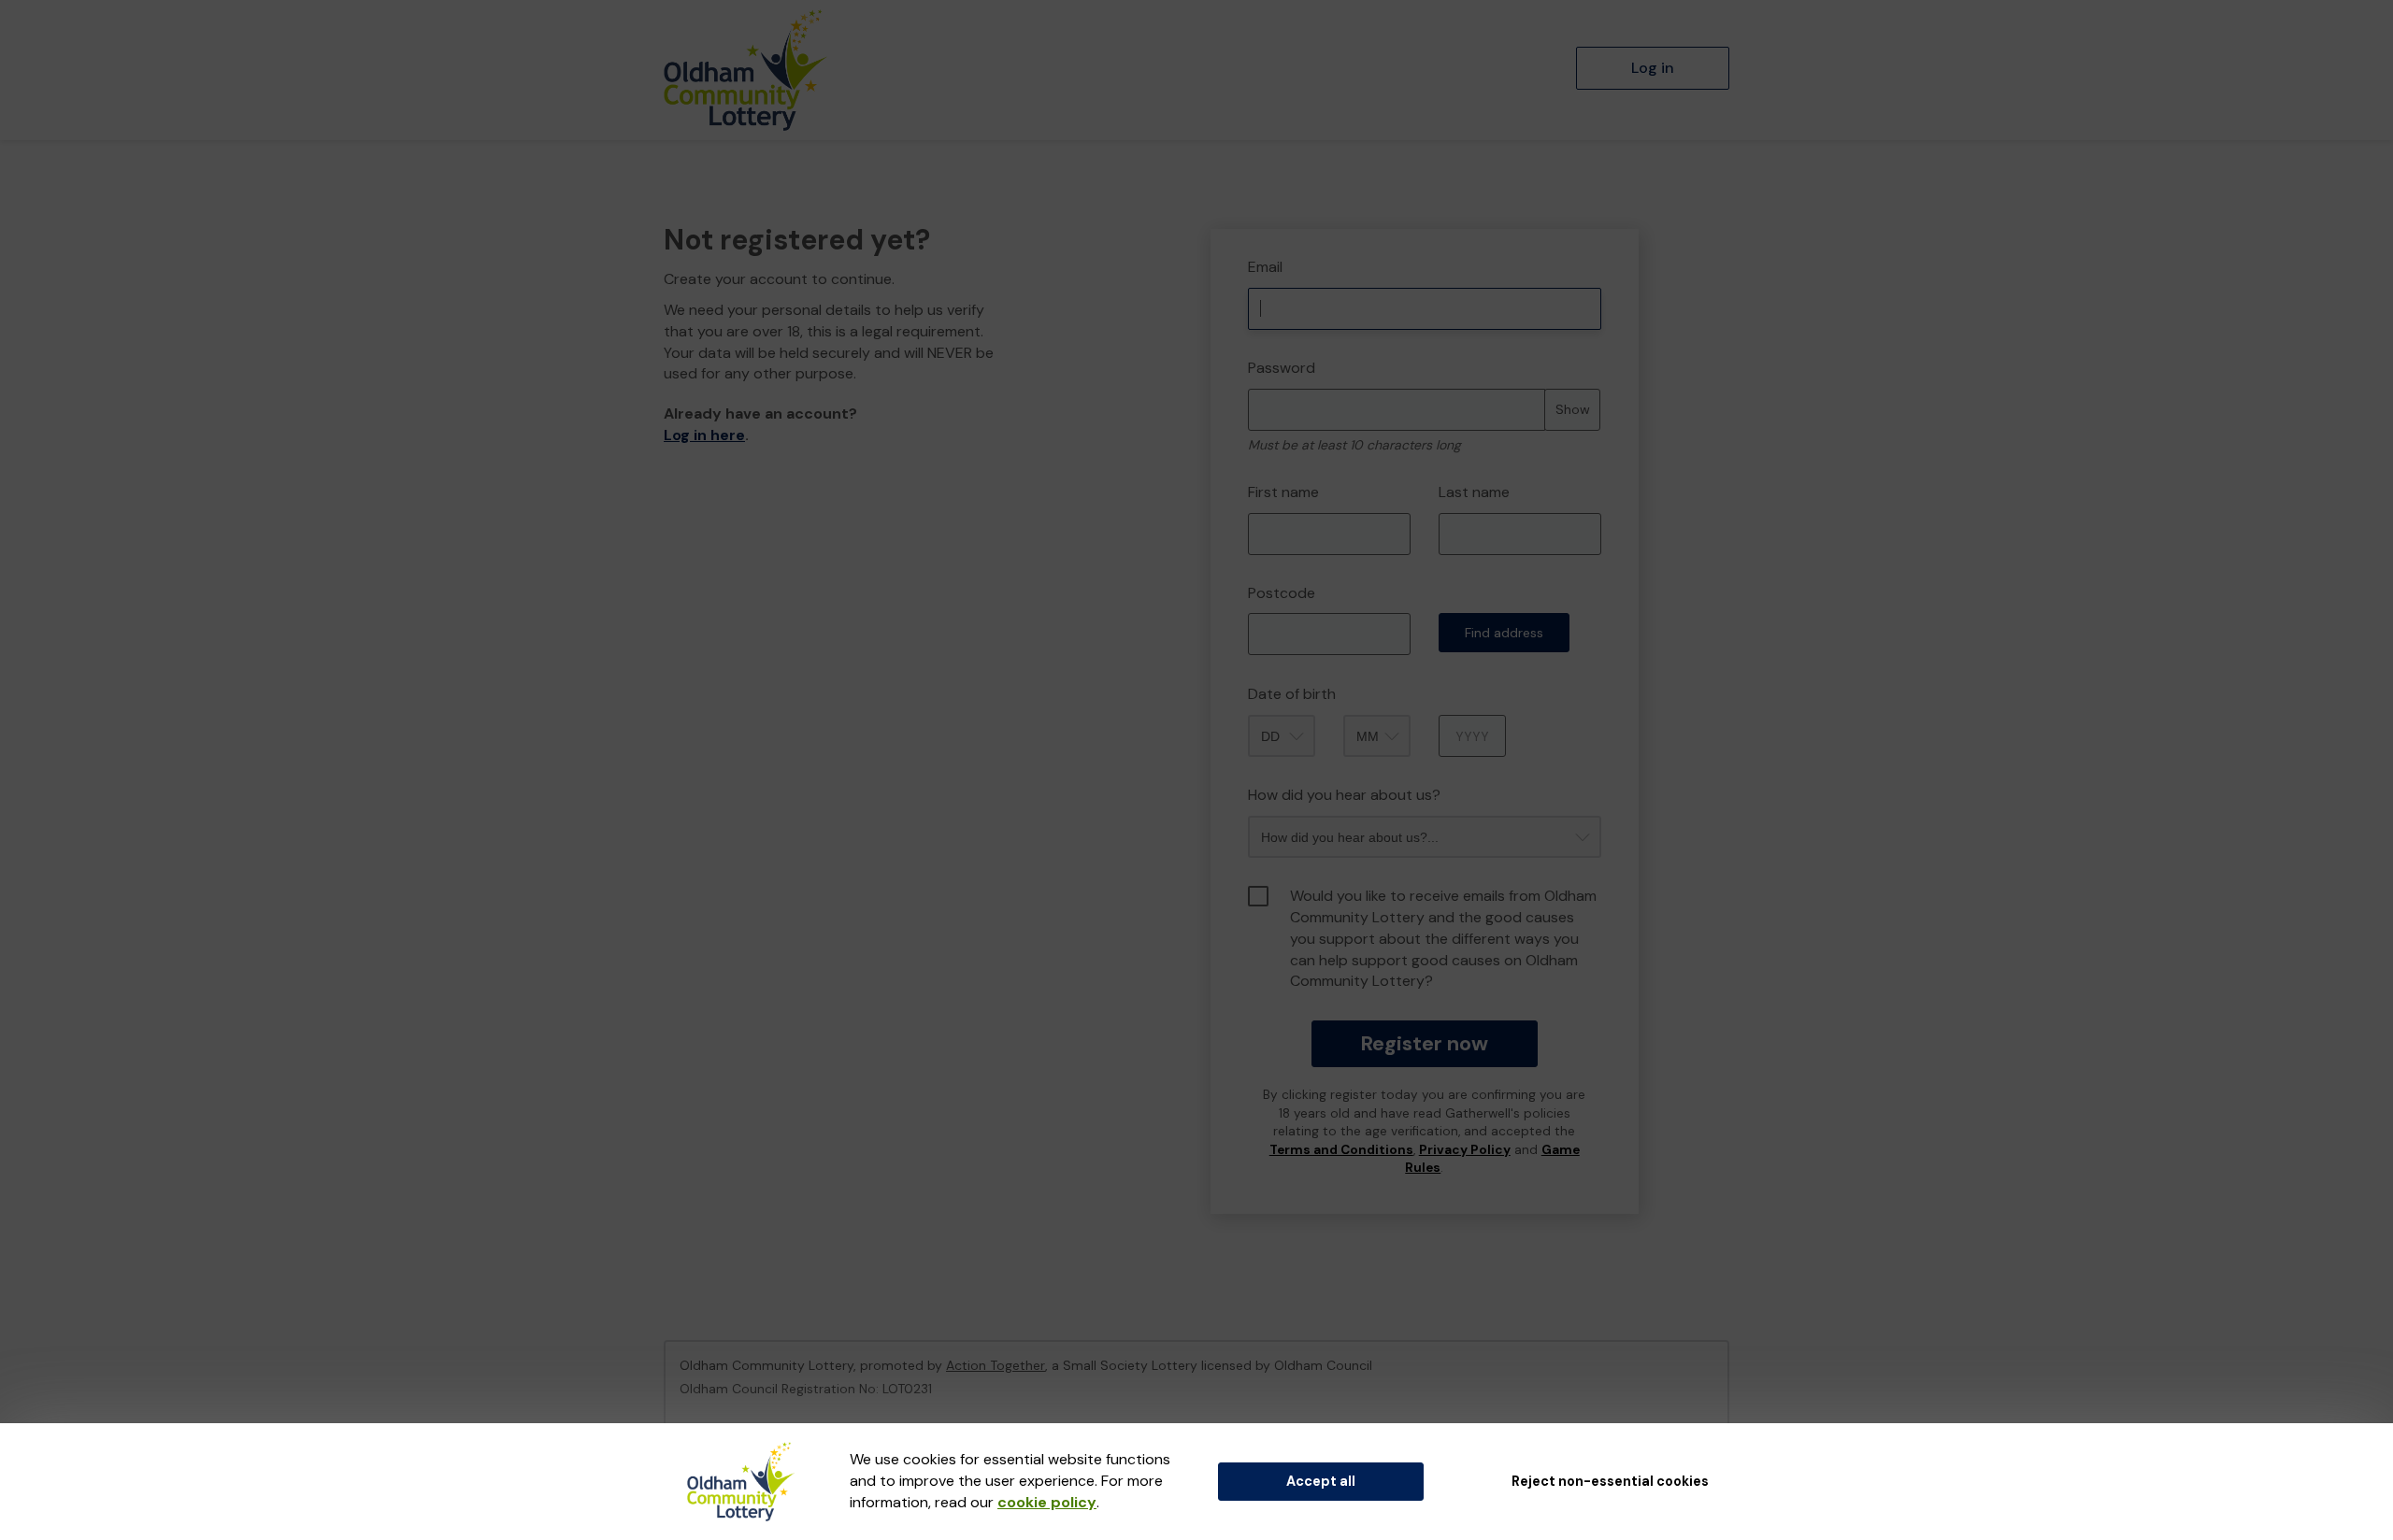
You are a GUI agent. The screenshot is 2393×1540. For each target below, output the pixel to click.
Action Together (996, 1365)
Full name (1228, 215)
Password (1282, 368)
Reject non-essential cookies (1610, 1481)
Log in (1653, 68)
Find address (1504, 633)
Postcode (1282, 593)
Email (1265, 267)
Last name (1474, 492)
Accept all (1321, 1481)
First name (1283, 492)
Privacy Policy (1465, 1150)
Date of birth (1292, 694)
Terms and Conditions (1341, 1150)
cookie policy (1047, 1502)
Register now (1424, 1043)
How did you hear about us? (1344, 795)
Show (1573, 409)
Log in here (704, 435)
